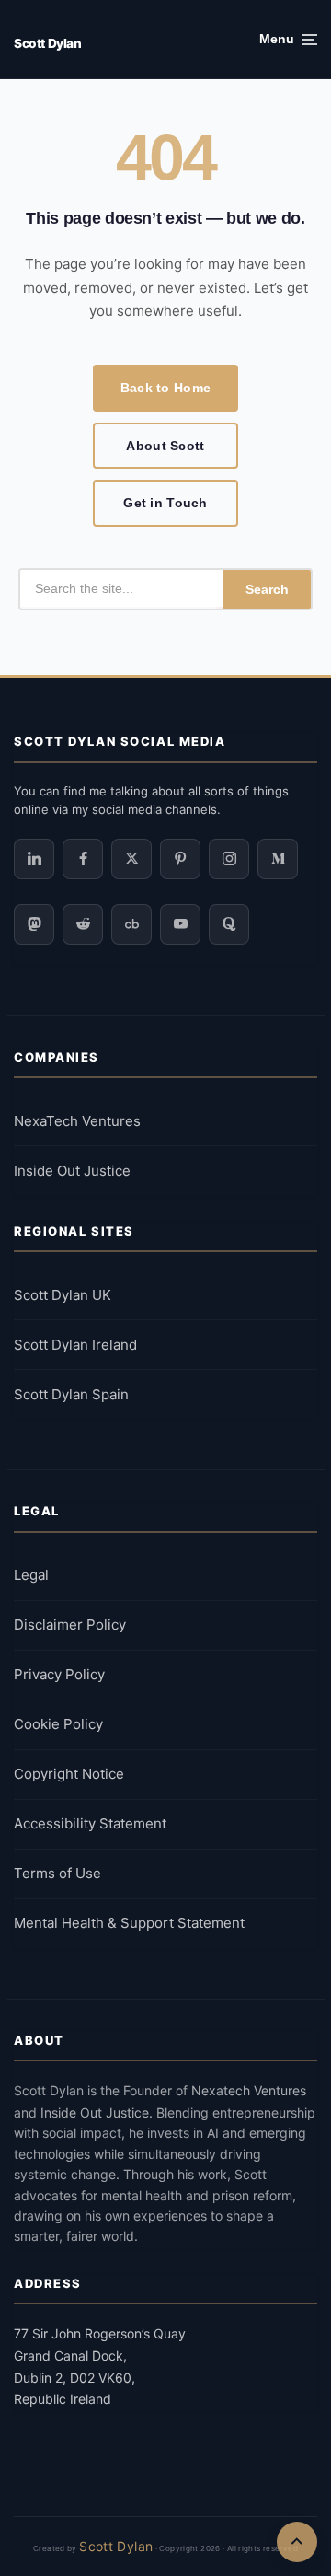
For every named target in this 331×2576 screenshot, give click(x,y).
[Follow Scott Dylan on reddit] (83, 924)
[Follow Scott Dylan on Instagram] (229, 859)
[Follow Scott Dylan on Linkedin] (34, 859)
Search (267, 589)
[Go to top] (297, 2542)
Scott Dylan (47, 43)
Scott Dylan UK (63, 1295)
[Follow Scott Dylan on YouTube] (180, 924)
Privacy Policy (59, 1674)
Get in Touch (165, 503)
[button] (288, 40)
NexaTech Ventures (77, 1121)
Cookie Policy (58, 1724)
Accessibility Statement (90, 1823)
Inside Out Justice (72, 1171)
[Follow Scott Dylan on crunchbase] (131, 924)
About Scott (165, 446)
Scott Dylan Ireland (75, 1345)
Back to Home (165, 388)
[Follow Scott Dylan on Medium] (278, 859)
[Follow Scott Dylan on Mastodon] (34, 924)
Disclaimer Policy (70, 1625)
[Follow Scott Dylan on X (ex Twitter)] (131, 859)
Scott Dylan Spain (71, 1394)
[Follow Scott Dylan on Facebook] (83, 859)
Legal (31, 1575)
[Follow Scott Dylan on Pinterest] (180, 859)
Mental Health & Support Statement (129, 1923)
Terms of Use (57, 1873)
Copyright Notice (69, 1774)
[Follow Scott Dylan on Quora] (229, 924)
